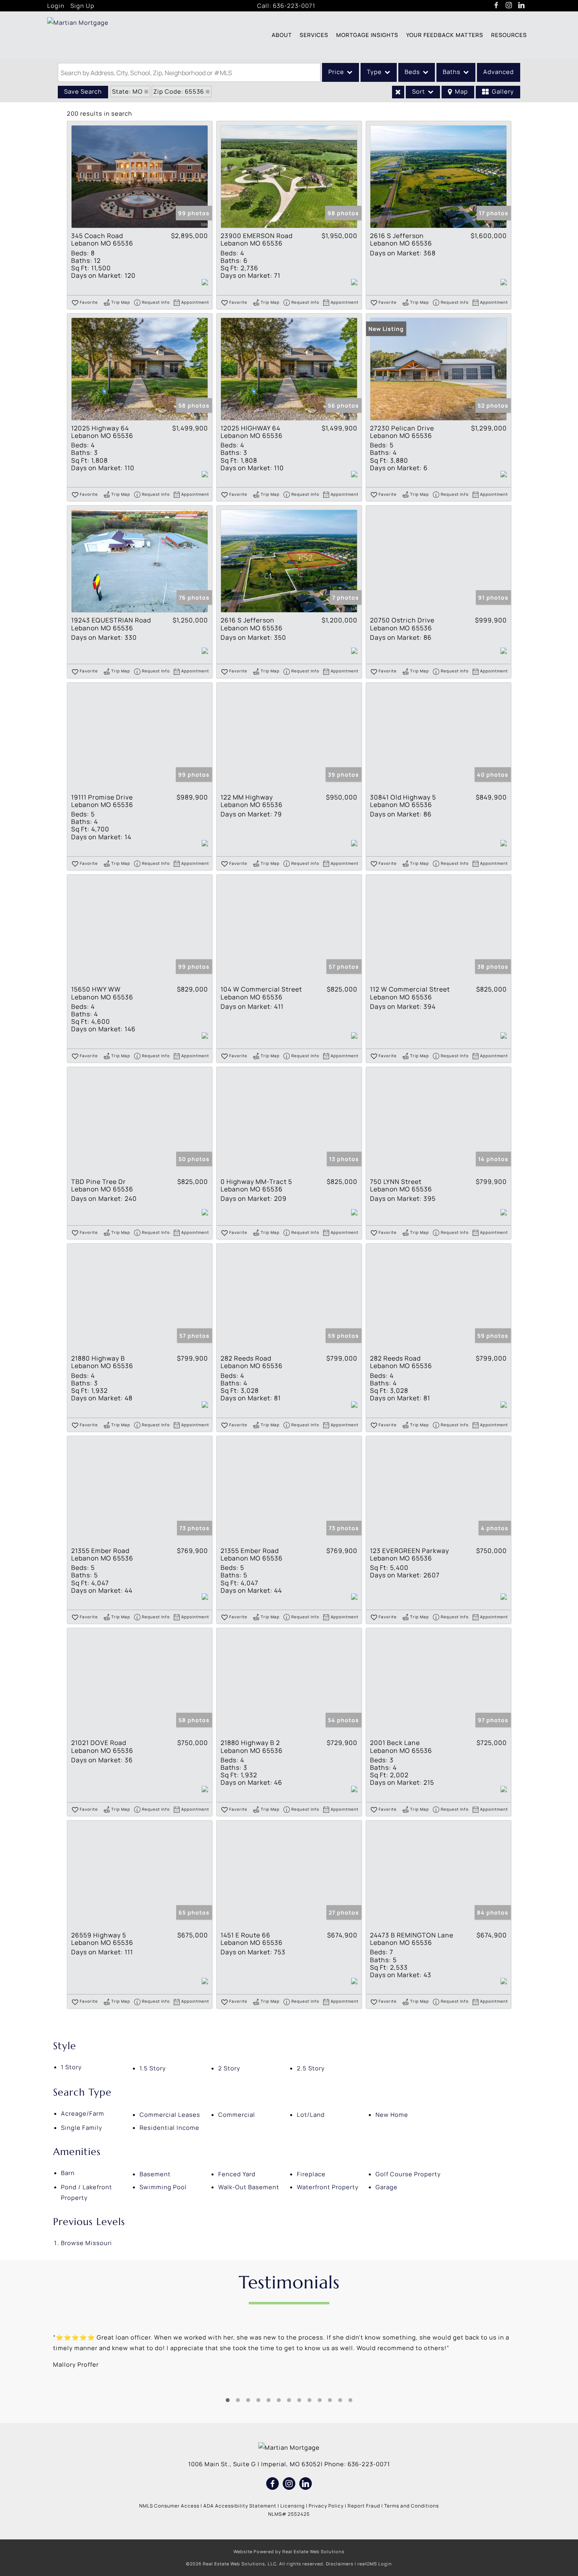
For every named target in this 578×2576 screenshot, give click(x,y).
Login (56, 6)
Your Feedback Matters (445, 35)
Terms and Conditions (411, 2506)
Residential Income (169, 2128)
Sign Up (82, 6)
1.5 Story (153, 2068)
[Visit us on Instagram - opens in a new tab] (509, 6)
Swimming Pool (163, 2187)
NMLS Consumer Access (169, 2506)
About (282, 35)
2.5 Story (311, 2068)
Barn (68, 2173)
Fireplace (311, 2174)
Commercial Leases (170, 2115)
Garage (387, 2187)
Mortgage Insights (367, 35)
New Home (392, 2115)
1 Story (71, 2067)
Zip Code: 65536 (179, 91)
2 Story (229, 2068)
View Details (140, 177)
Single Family (82, 2128)
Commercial (237, 2115)
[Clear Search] (398, 92)
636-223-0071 (294, 6)
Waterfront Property (328, 2187)
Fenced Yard (237, 2174)
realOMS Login (375, 2564)
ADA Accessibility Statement (240, 2506)
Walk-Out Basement (249, 2187)
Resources (509, 35)
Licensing (293, 2506)
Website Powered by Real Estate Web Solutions (289, 2551)
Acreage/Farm (83, 2113)
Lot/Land (311, 2115)
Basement (155, 2174)
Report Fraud (364, 2506)
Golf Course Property (408, 2174)
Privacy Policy (326, 2506)
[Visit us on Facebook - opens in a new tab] (496, 6)
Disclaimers (340, 2564)
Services (314, 35)
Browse (87, 2243)
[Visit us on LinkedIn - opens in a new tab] (522, 6)
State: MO (127, 91)
